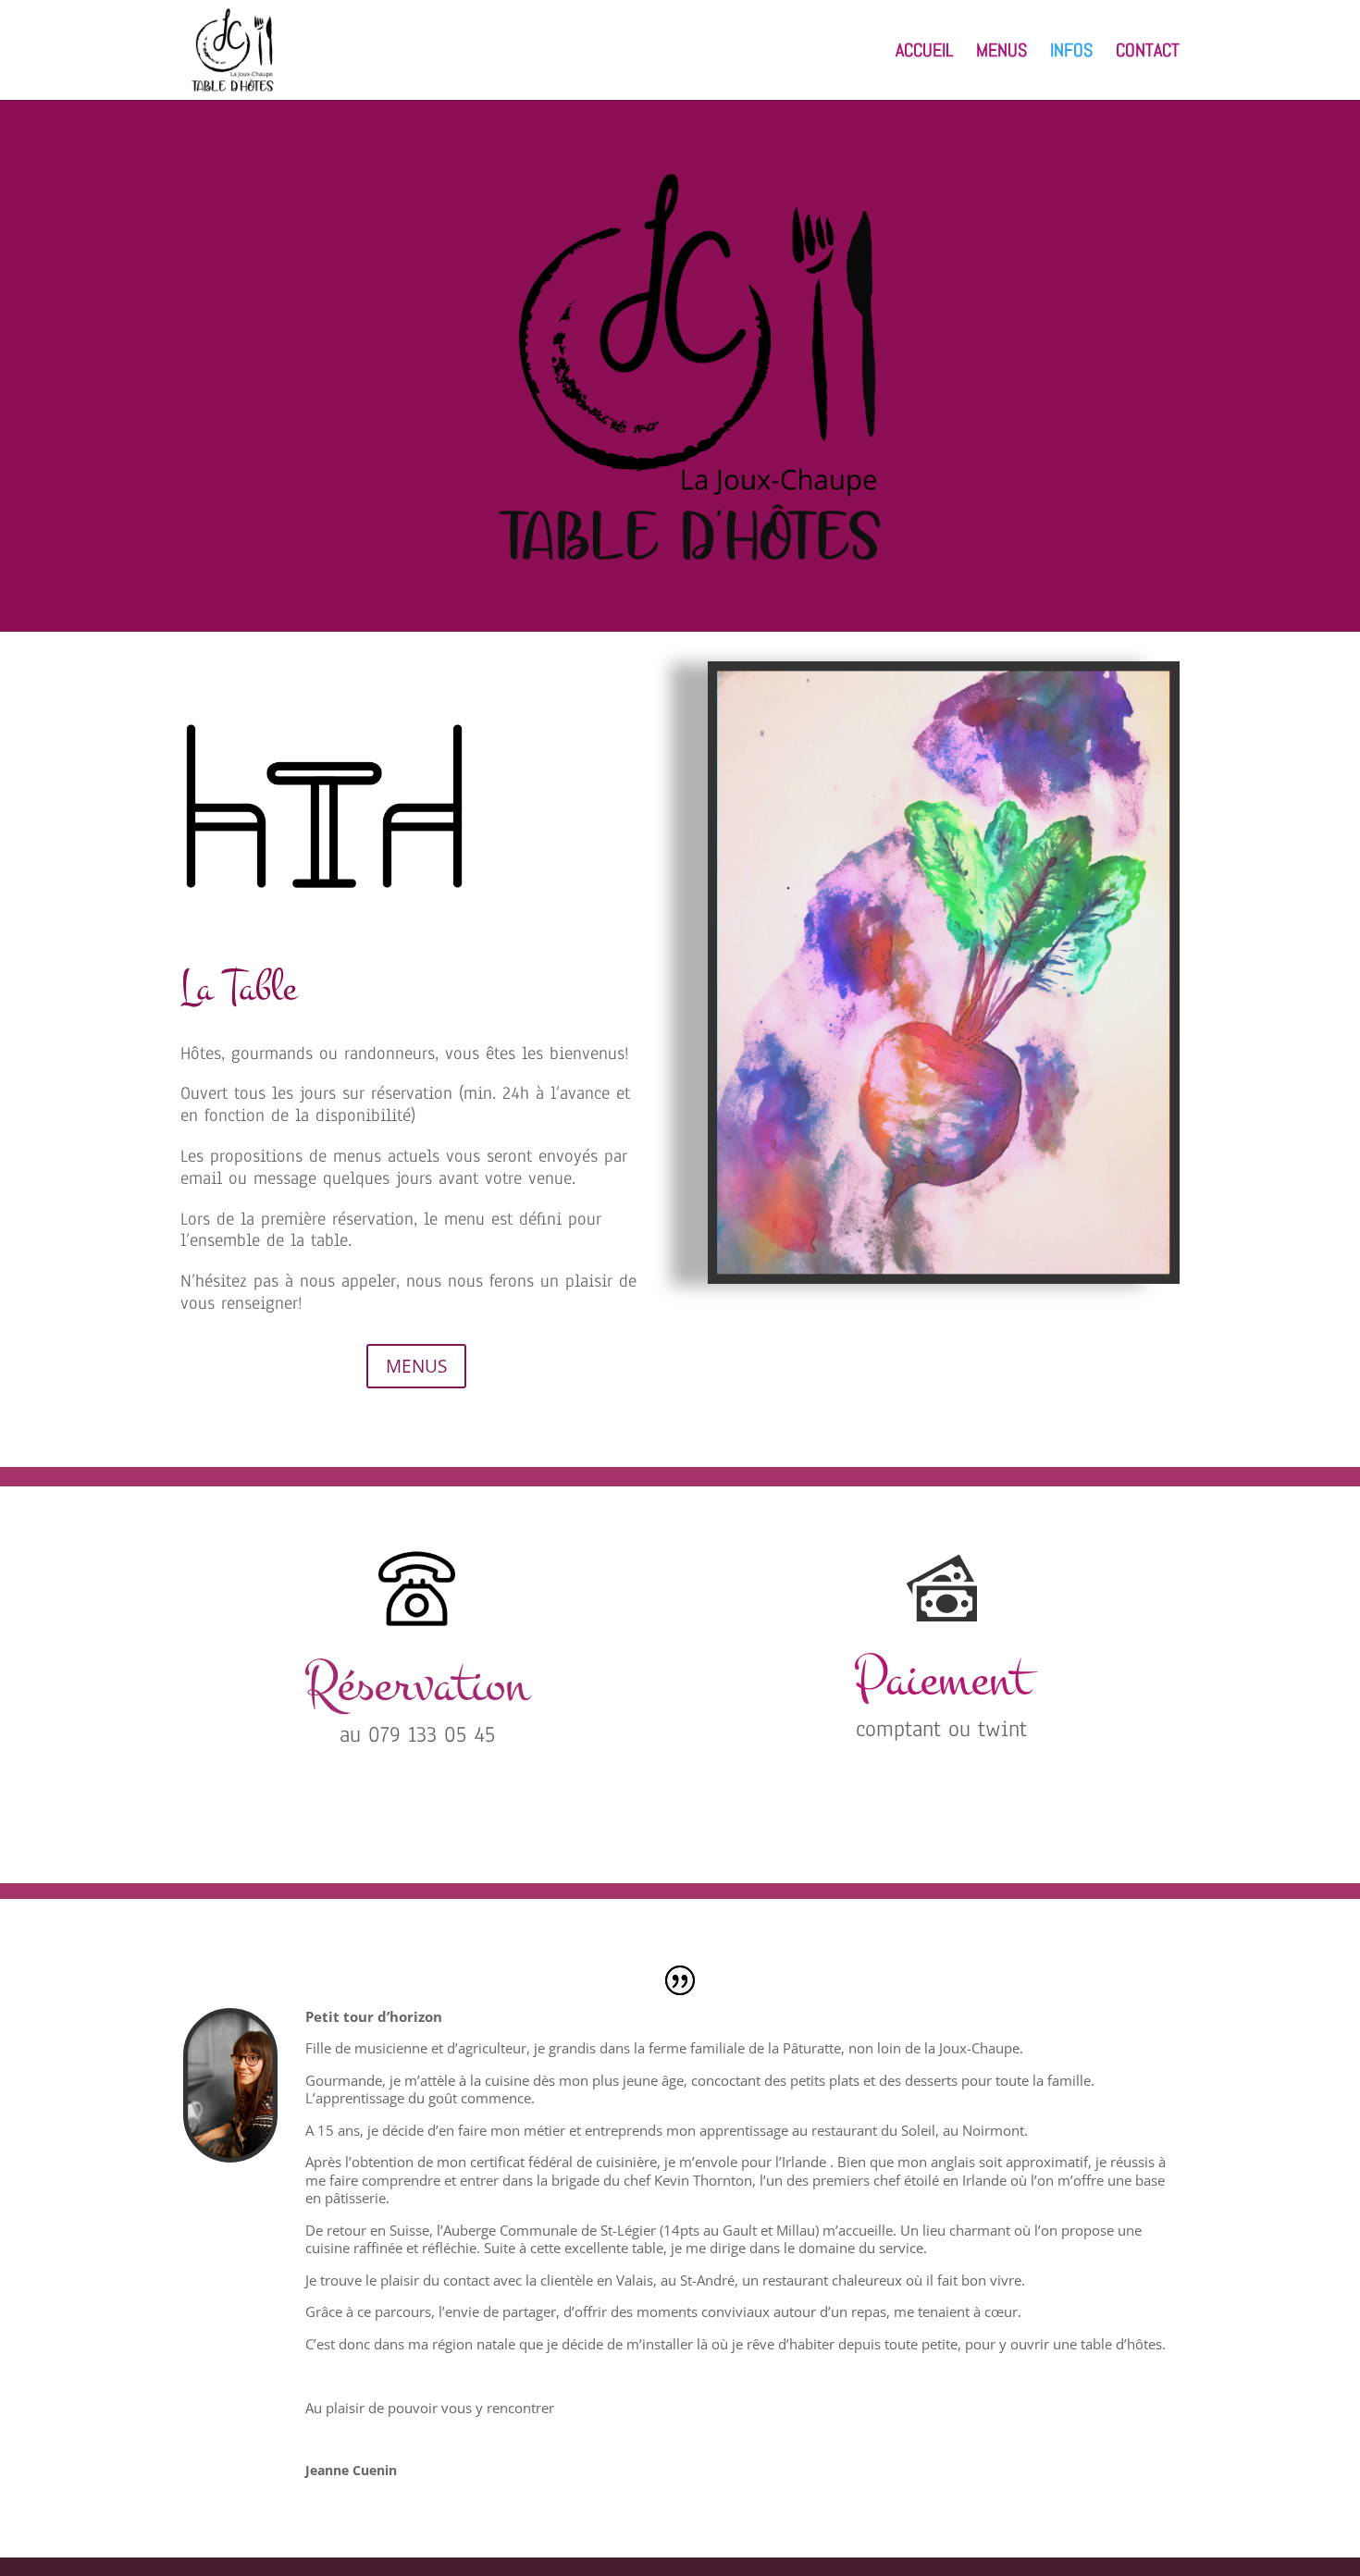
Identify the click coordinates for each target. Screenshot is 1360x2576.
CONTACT (1148, 53)
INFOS (1071, 53)
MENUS (1001, 53)
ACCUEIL (924, 53)
